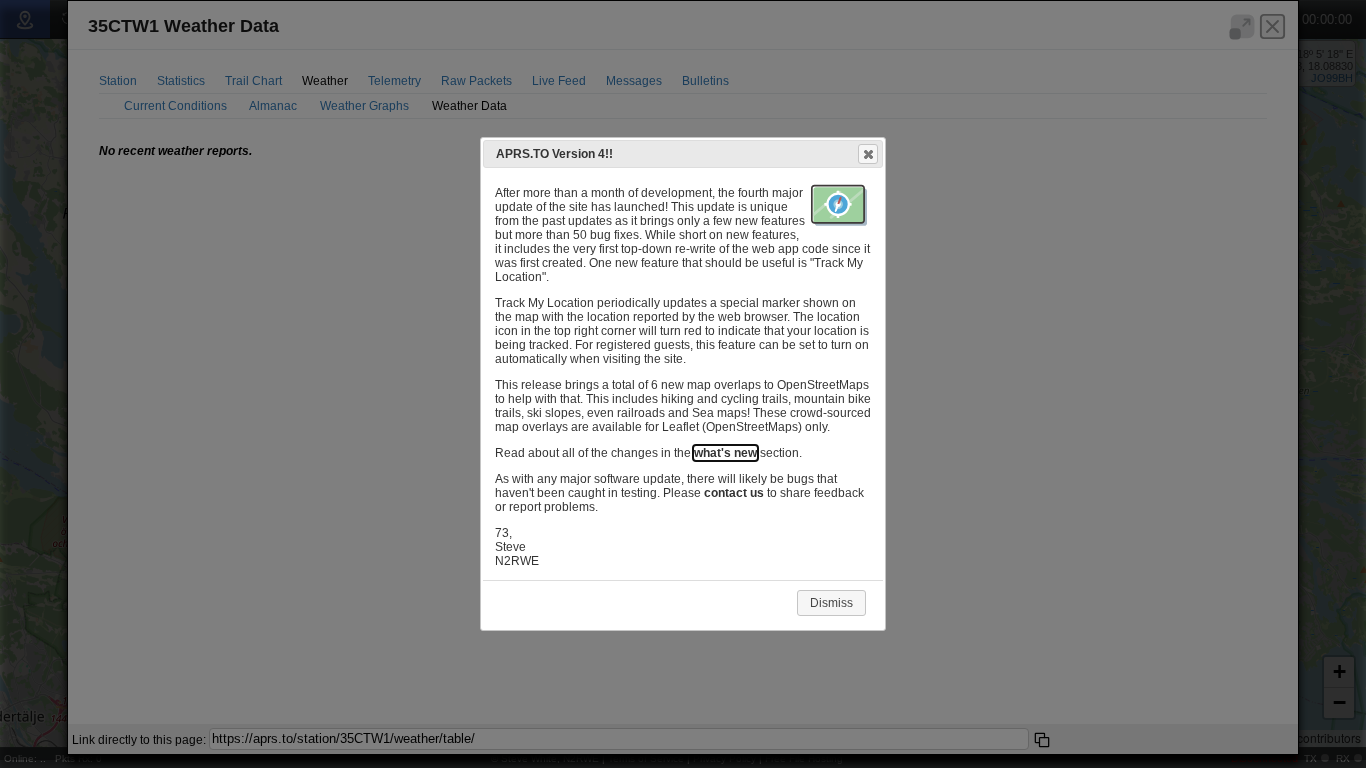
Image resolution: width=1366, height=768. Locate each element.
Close (868, 154)
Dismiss (831, 603)
